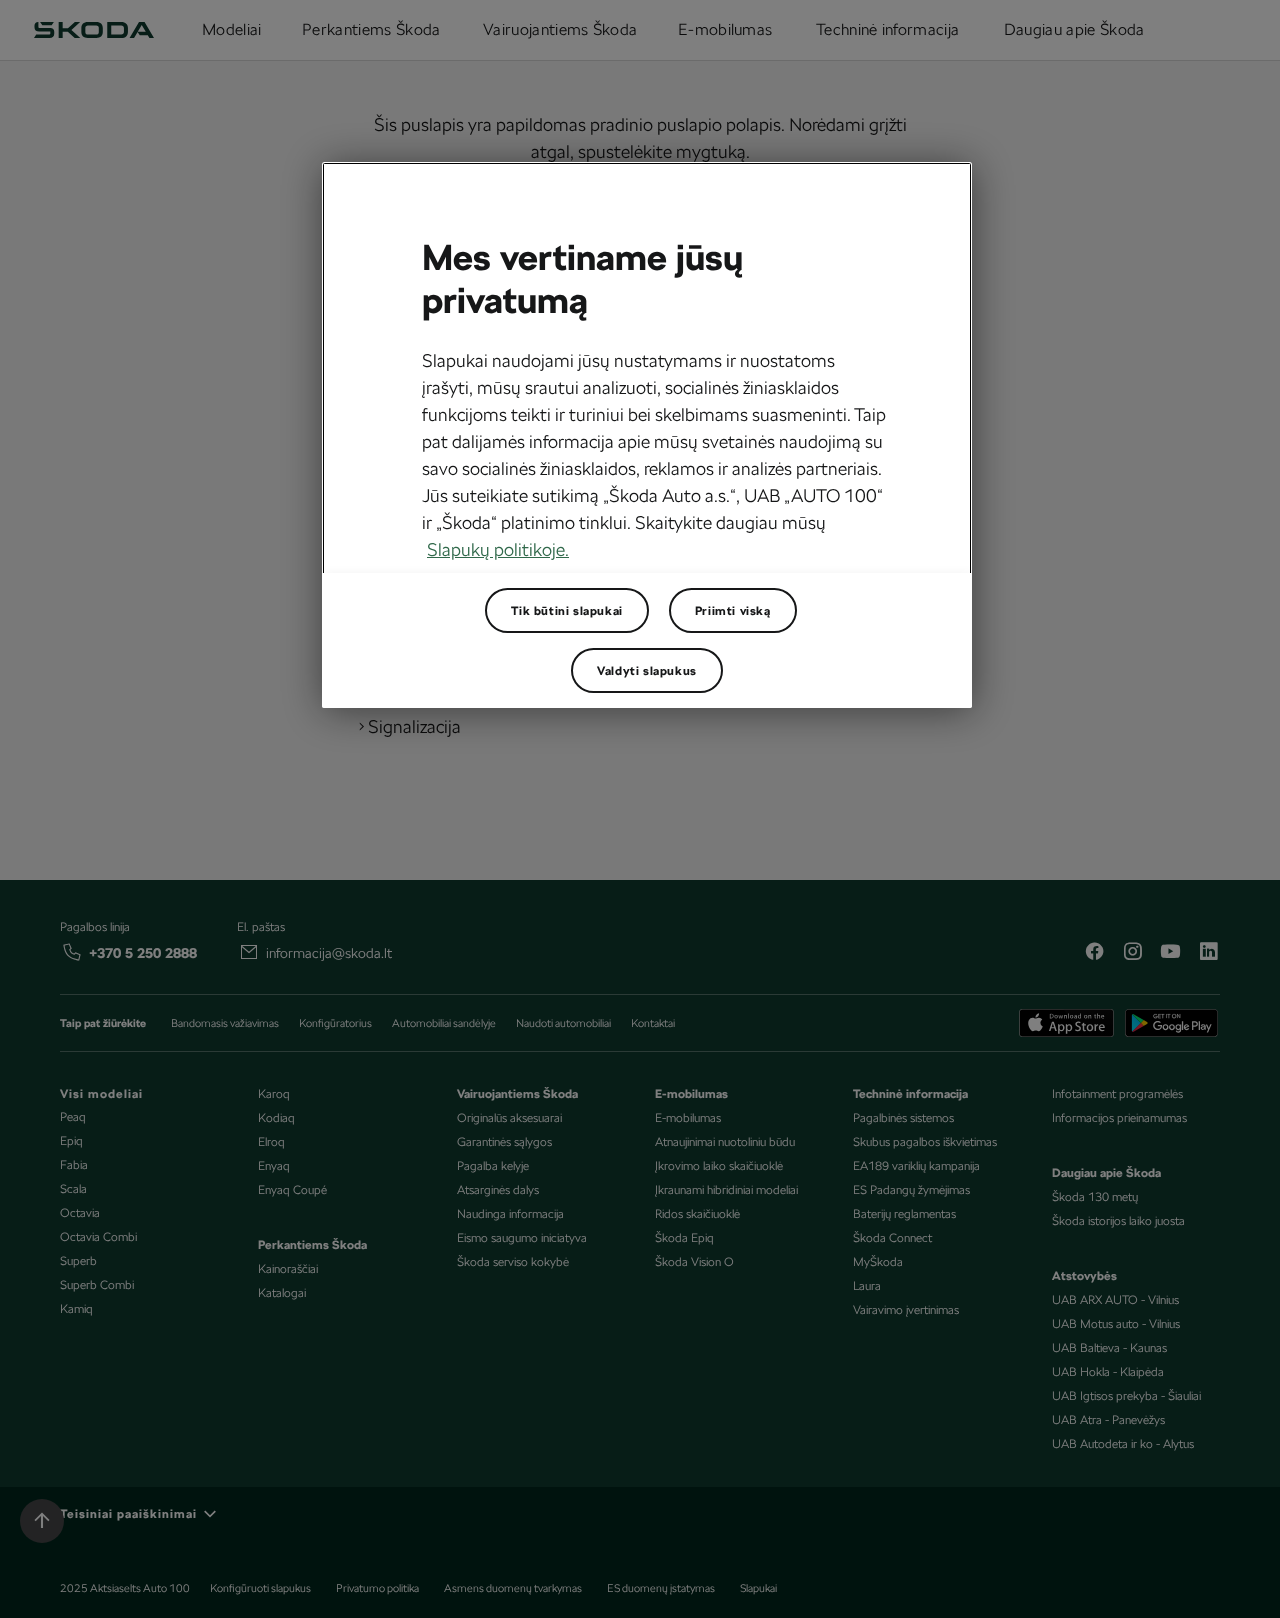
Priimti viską (733, 611)
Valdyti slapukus (647, 671)
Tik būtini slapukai (566, 611)
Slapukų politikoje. (498, 549)
